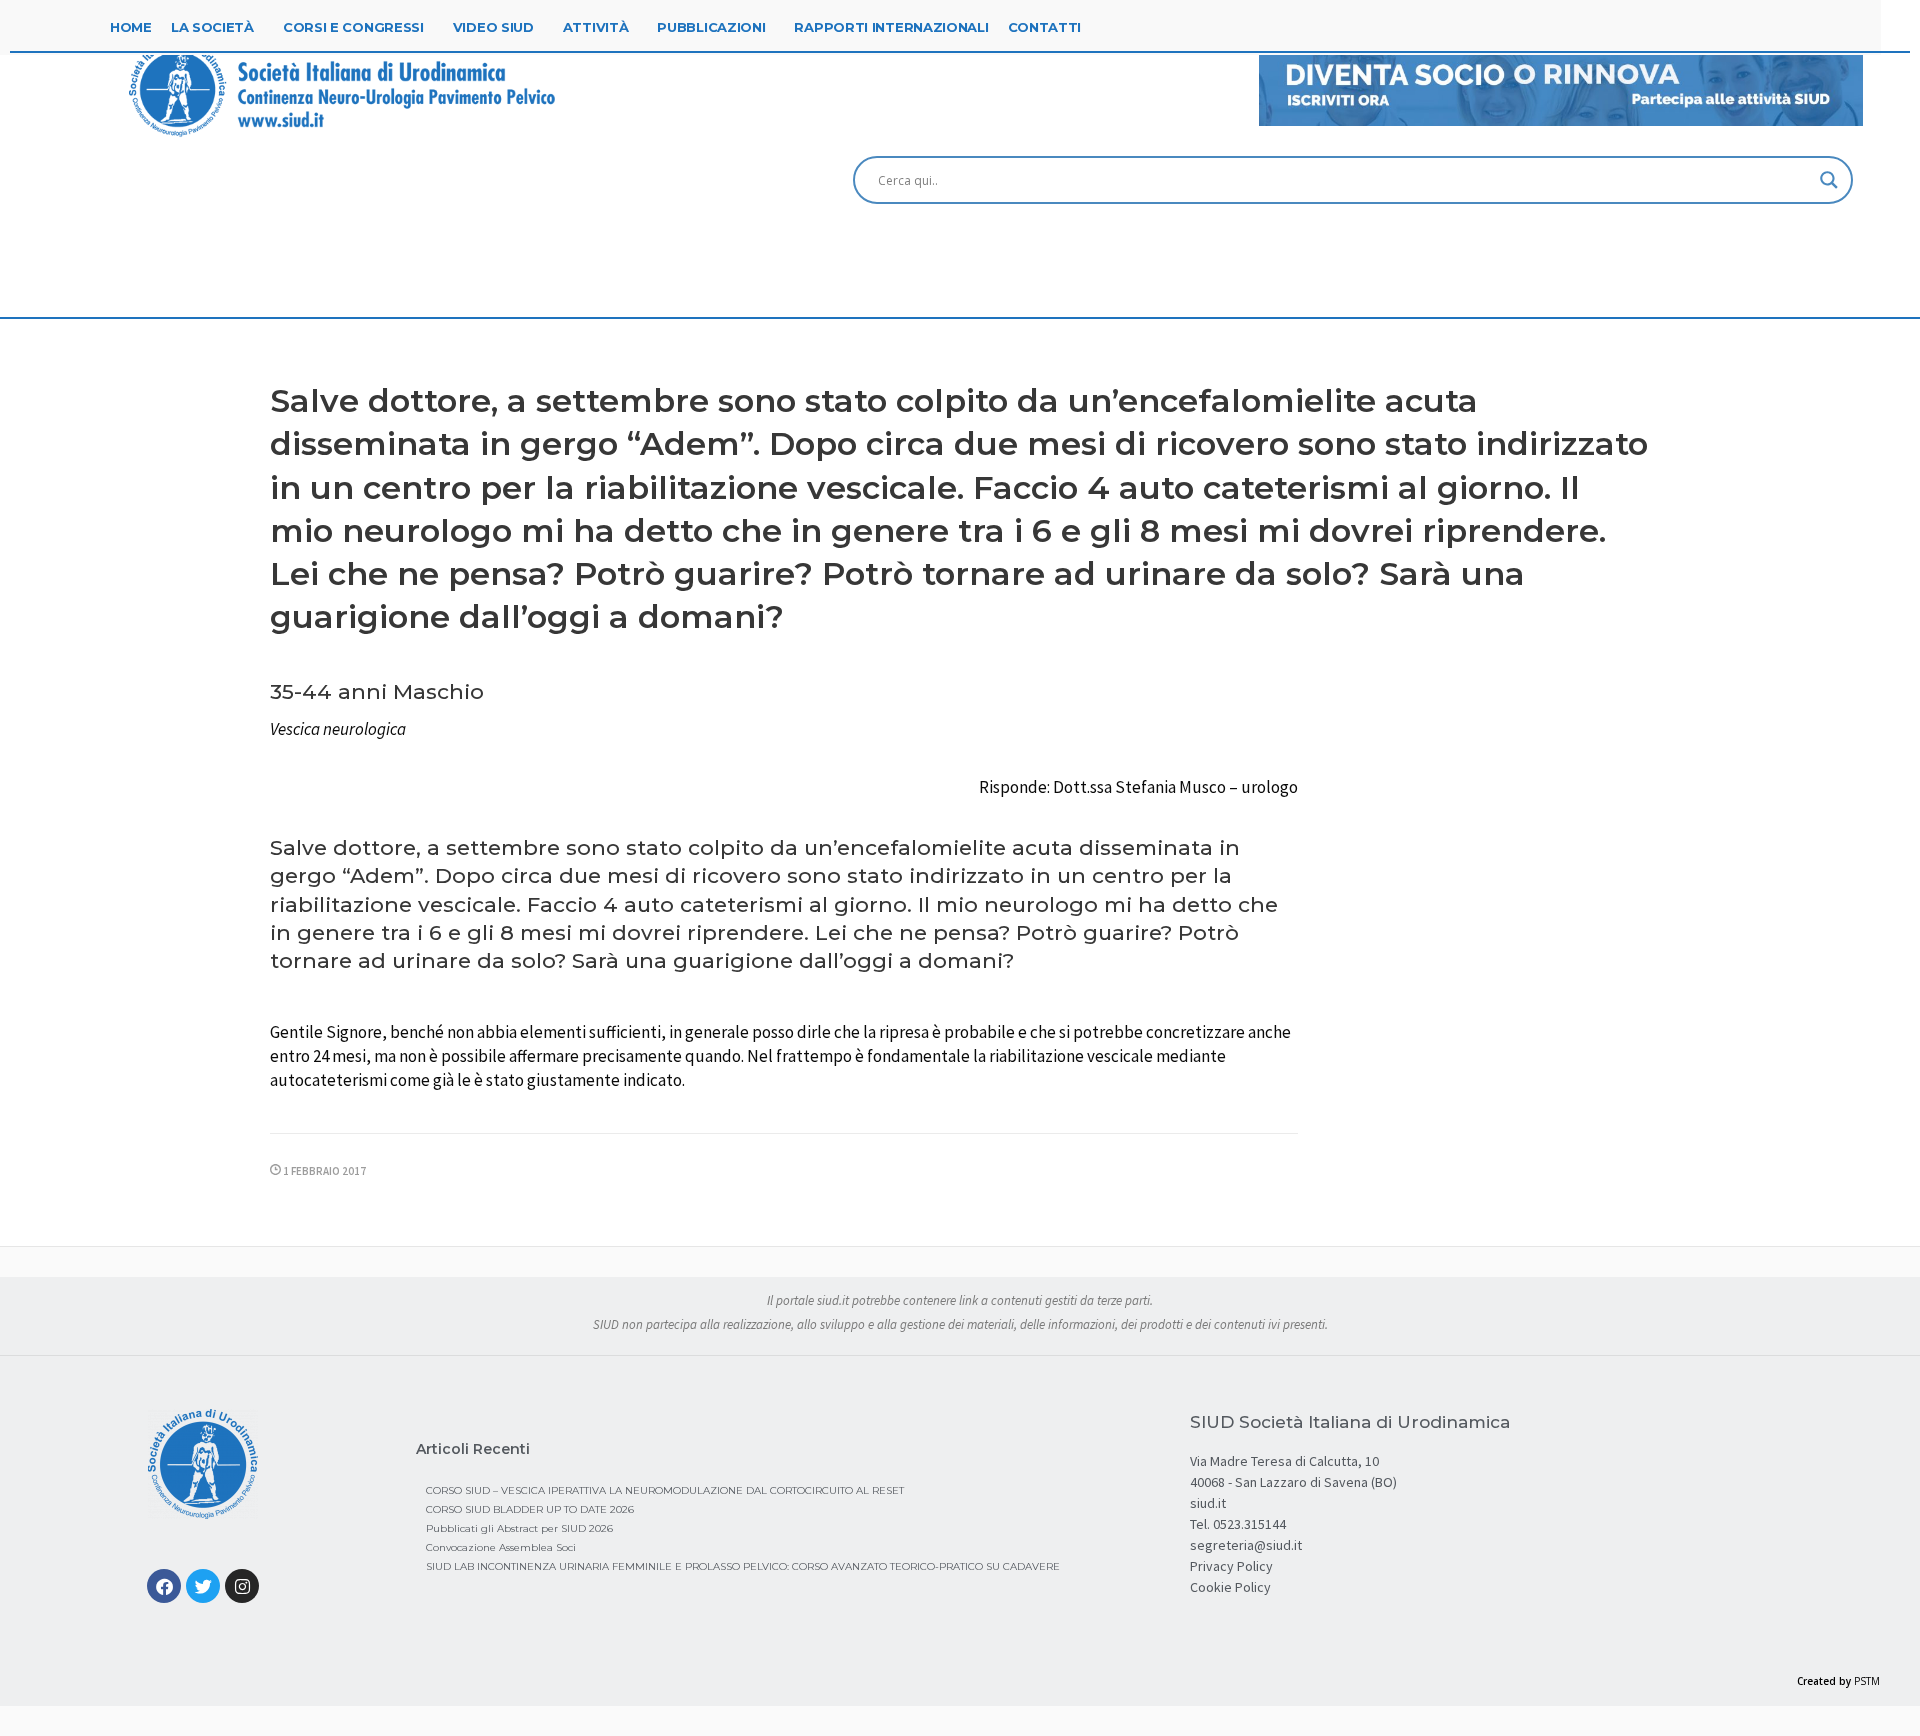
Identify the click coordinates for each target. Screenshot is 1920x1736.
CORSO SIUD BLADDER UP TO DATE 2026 (530, 1509)
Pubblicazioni (711, 27)
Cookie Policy (1230, 1587)
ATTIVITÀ (596, 27)
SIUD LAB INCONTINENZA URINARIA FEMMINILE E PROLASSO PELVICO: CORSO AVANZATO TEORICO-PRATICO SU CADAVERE (743, 1566)
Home (131, 27)
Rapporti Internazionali (891, 27)
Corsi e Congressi (353, 27)
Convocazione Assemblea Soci (501, 1547)
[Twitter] (203, 1586)
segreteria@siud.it (1246, 1545)
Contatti (1045, 27)
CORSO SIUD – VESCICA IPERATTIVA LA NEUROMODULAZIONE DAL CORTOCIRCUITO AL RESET (665, 1490)
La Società (212, 27)
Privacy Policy (1231, 1566)
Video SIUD (493, 27)
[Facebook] (164, 1586)
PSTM (1867, 1681)
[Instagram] (242, 1586)
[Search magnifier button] (1829, 180)
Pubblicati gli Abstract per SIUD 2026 (519, 1528)
